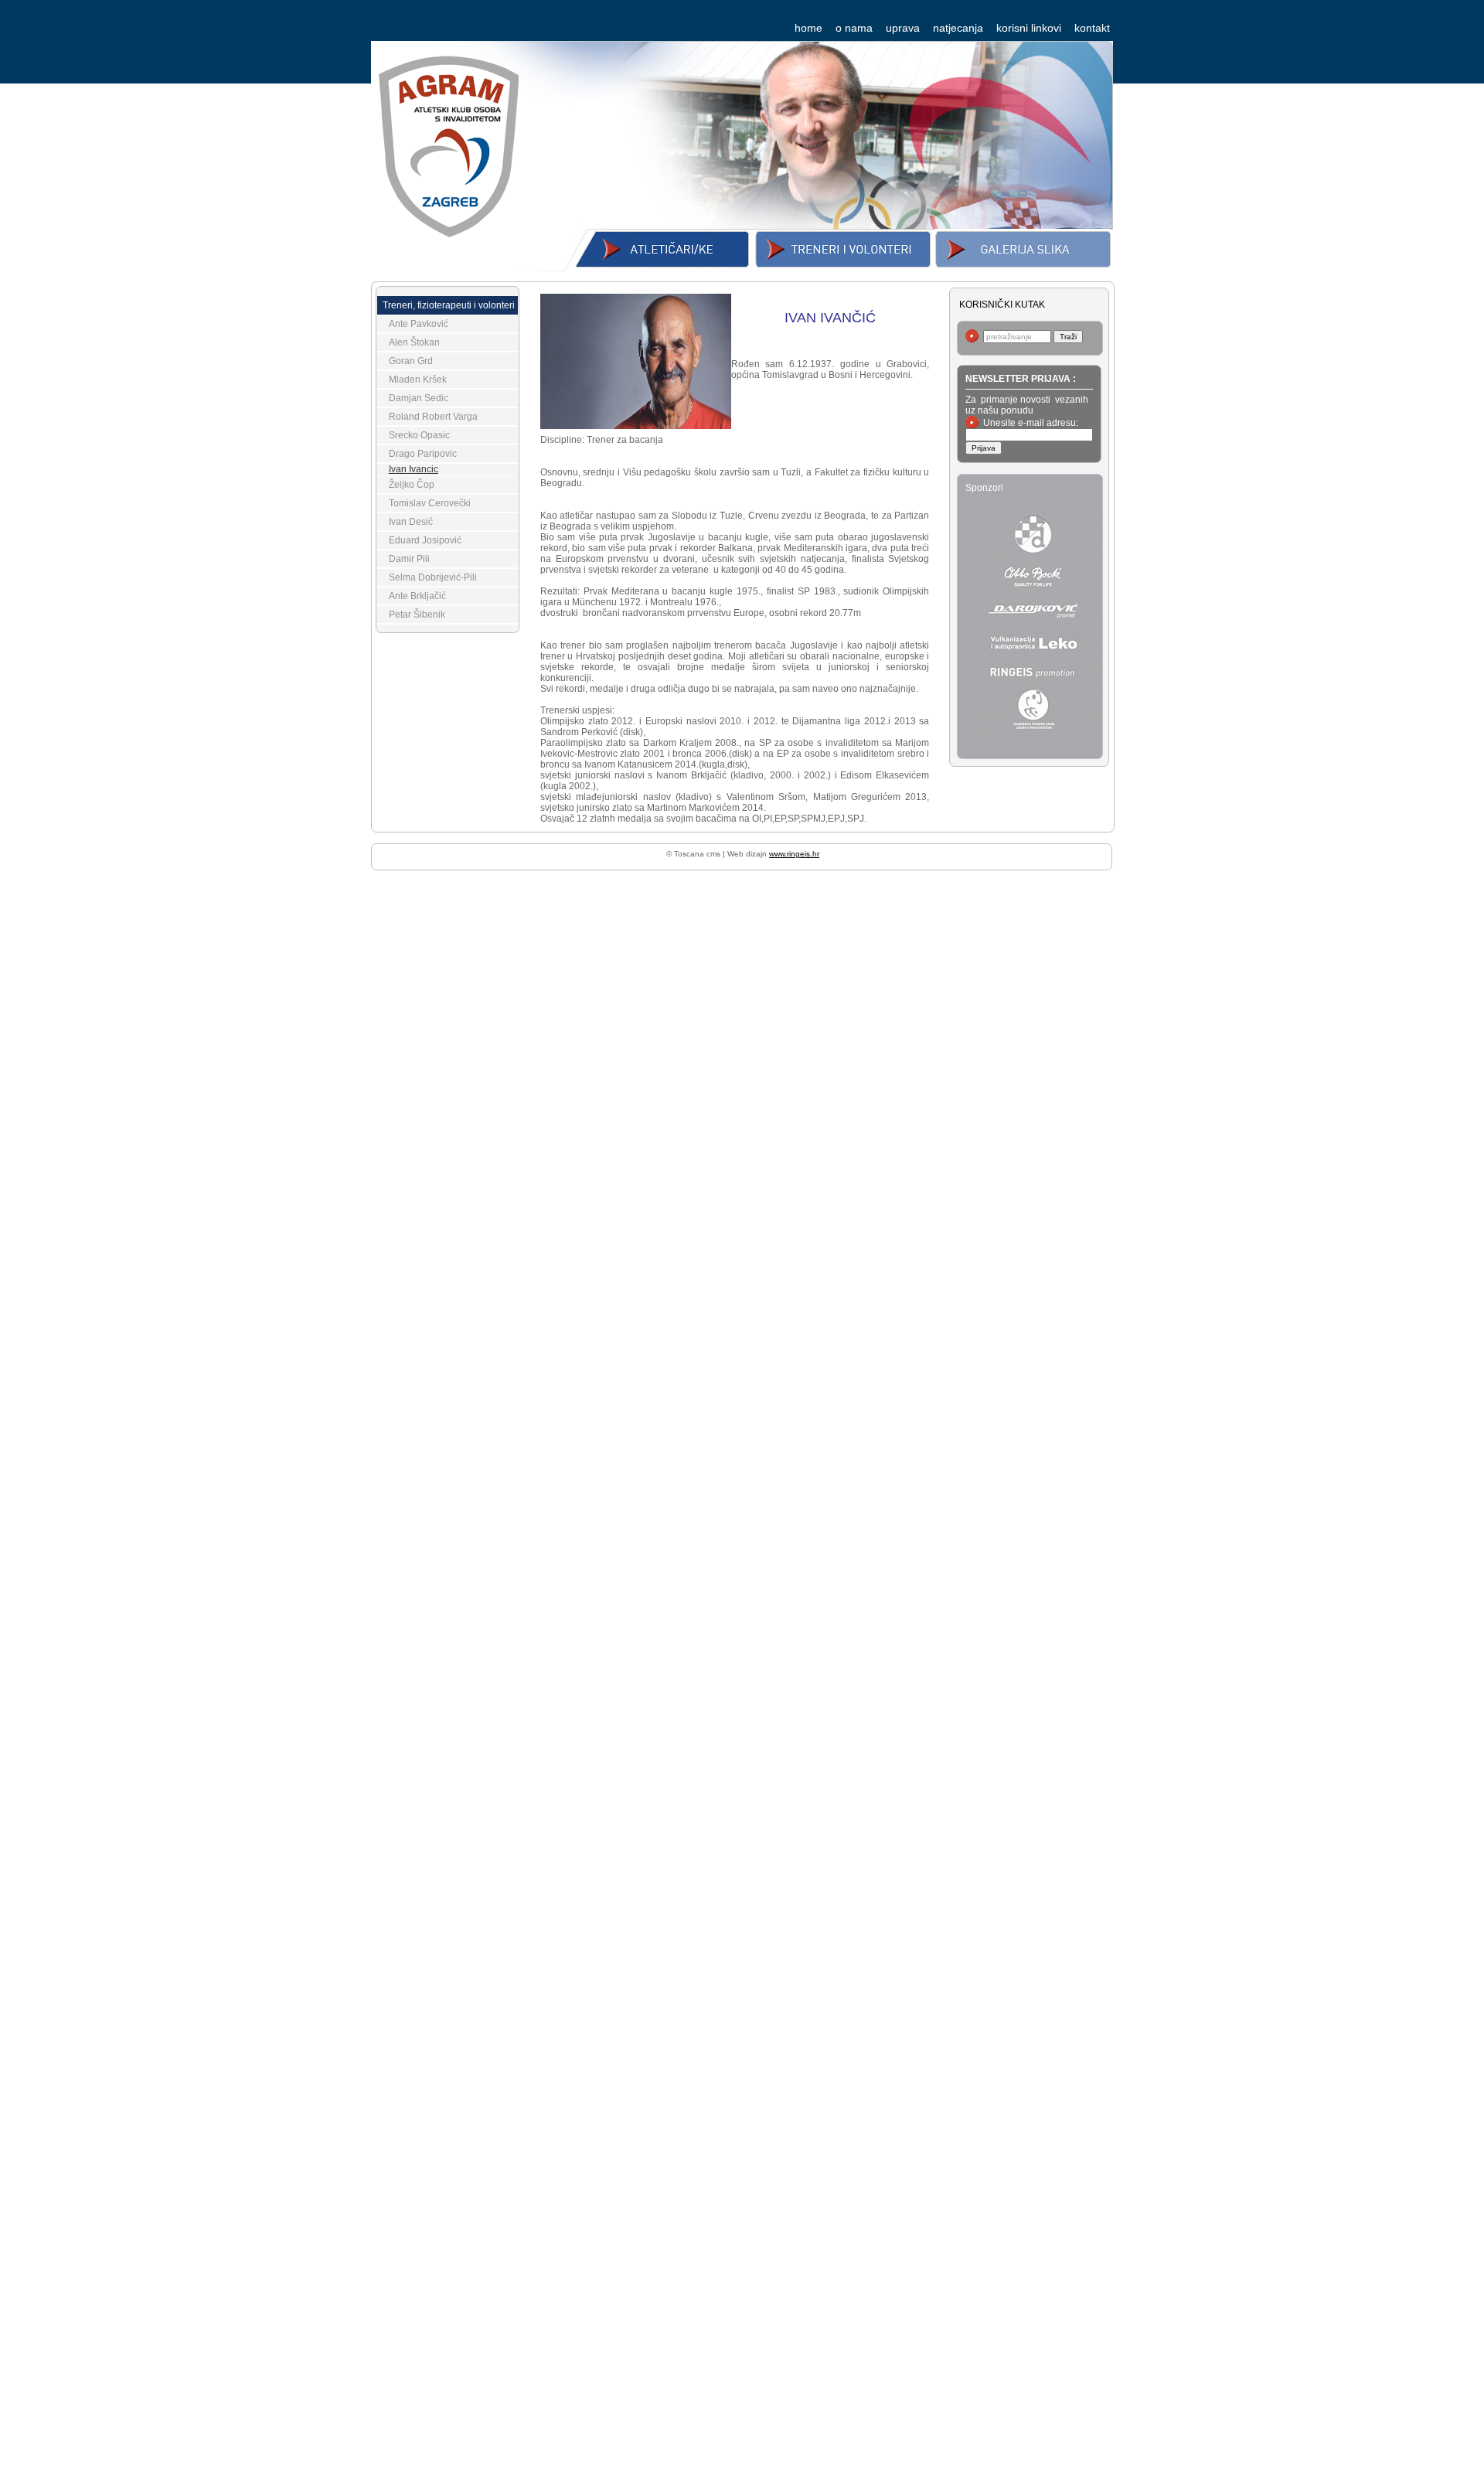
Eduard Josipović (425, 540)
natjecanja (958, 28)
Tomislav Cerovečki (430, 503)
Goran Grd (411, 361)
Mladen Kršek (418, 380)
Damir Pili (409, 559)
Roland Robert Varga (433, 417)
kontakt (1092, 28)
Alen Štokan (414, 342)
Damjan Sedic (419, 398)
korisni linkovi (1029, 28)
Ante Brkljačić (417, 596)
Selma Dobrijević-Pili (433, 577)
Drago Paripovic (423, 454)
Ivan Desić (411, 522)
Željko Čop (412, 485)
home (808, 28)
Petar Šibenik (417, 615)
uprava (903, 28)
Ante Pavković (419, 324)
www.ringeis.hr (794, 854)
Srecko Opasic (419, 435)
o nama (854, 28)
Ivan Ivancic (414, 469)
